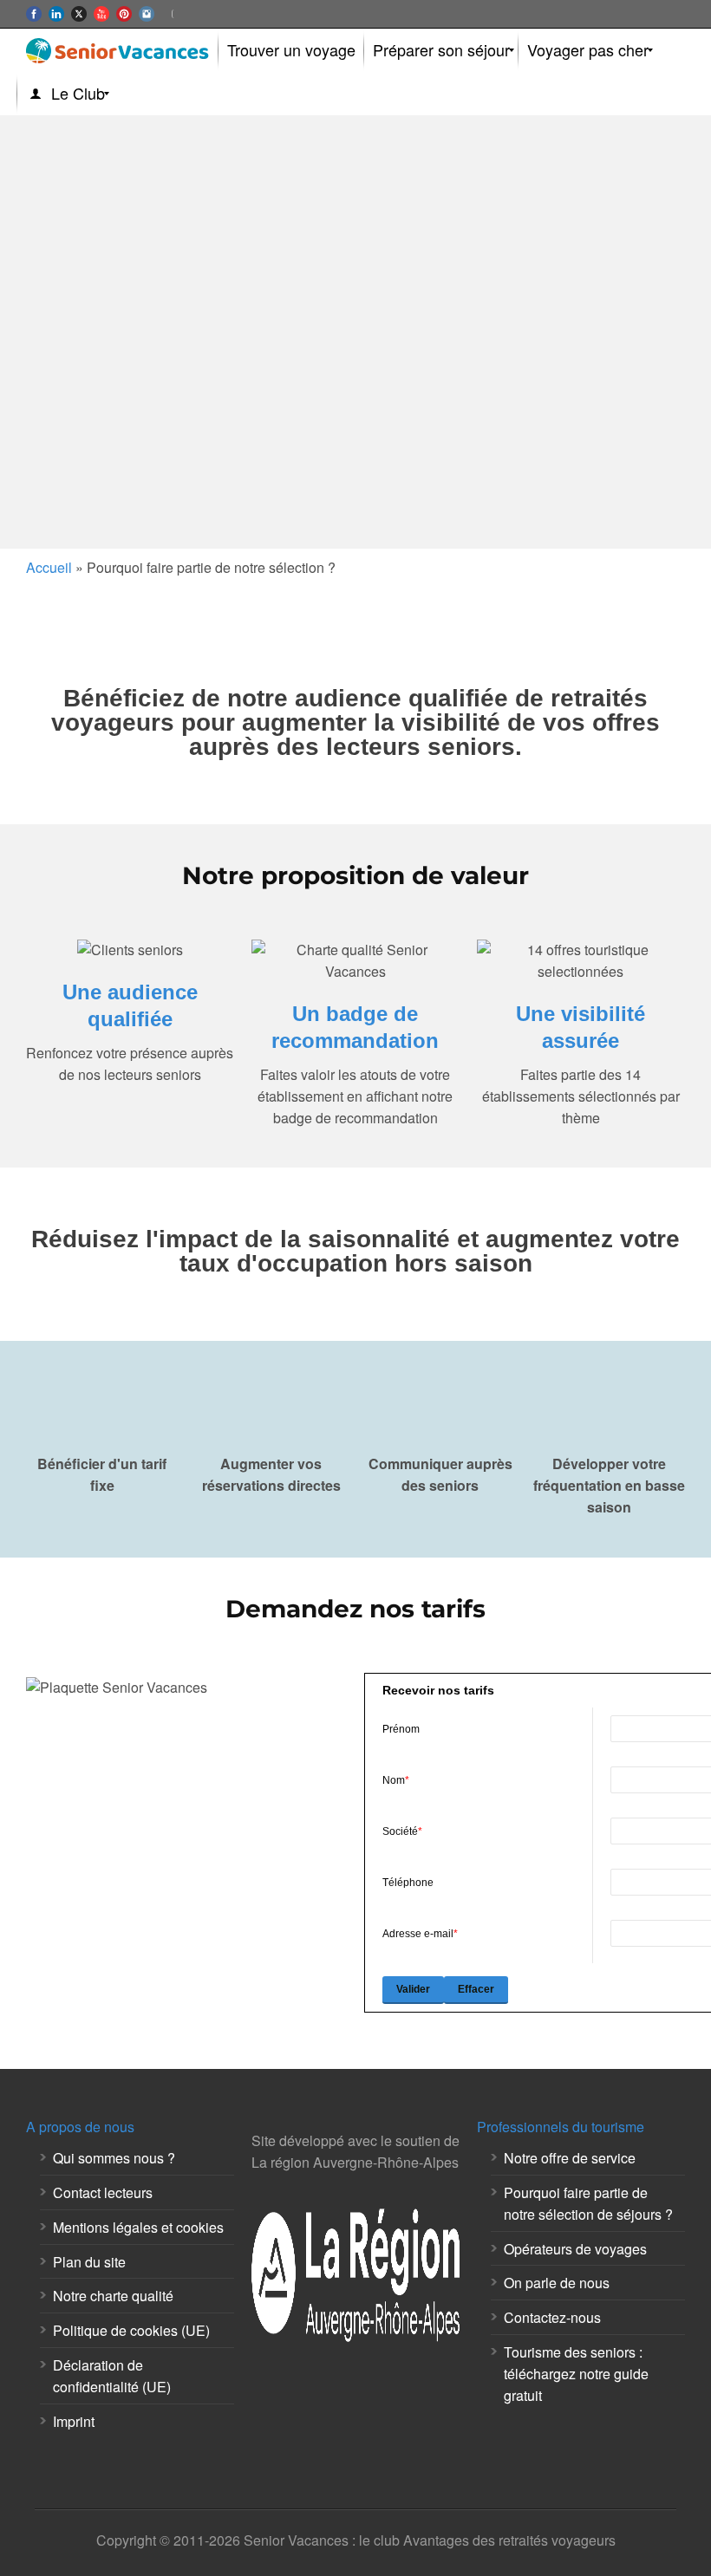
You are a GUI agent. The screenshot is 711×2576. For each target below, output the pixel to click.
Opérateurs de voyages (575, 2249)
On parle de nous (557, 2283)
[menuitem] (291, 50)
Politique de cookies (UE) (131, 2330)
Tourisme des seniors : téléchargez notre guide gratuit (576, 2374)
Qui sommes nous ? (114, 2158)
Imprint (74, 2421)
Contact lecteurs (103, 2192)
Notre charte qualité (113, 2296)
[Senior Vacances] (118, 50)
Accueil (49, 567)
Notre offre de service (570, 2158)
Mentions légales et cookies (138, 2227)
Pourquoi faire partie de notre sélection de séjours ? (588, 2203)
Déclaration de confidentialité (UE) (112, 2376)
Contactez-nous (552, 2317)
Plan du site (89, 2262)
